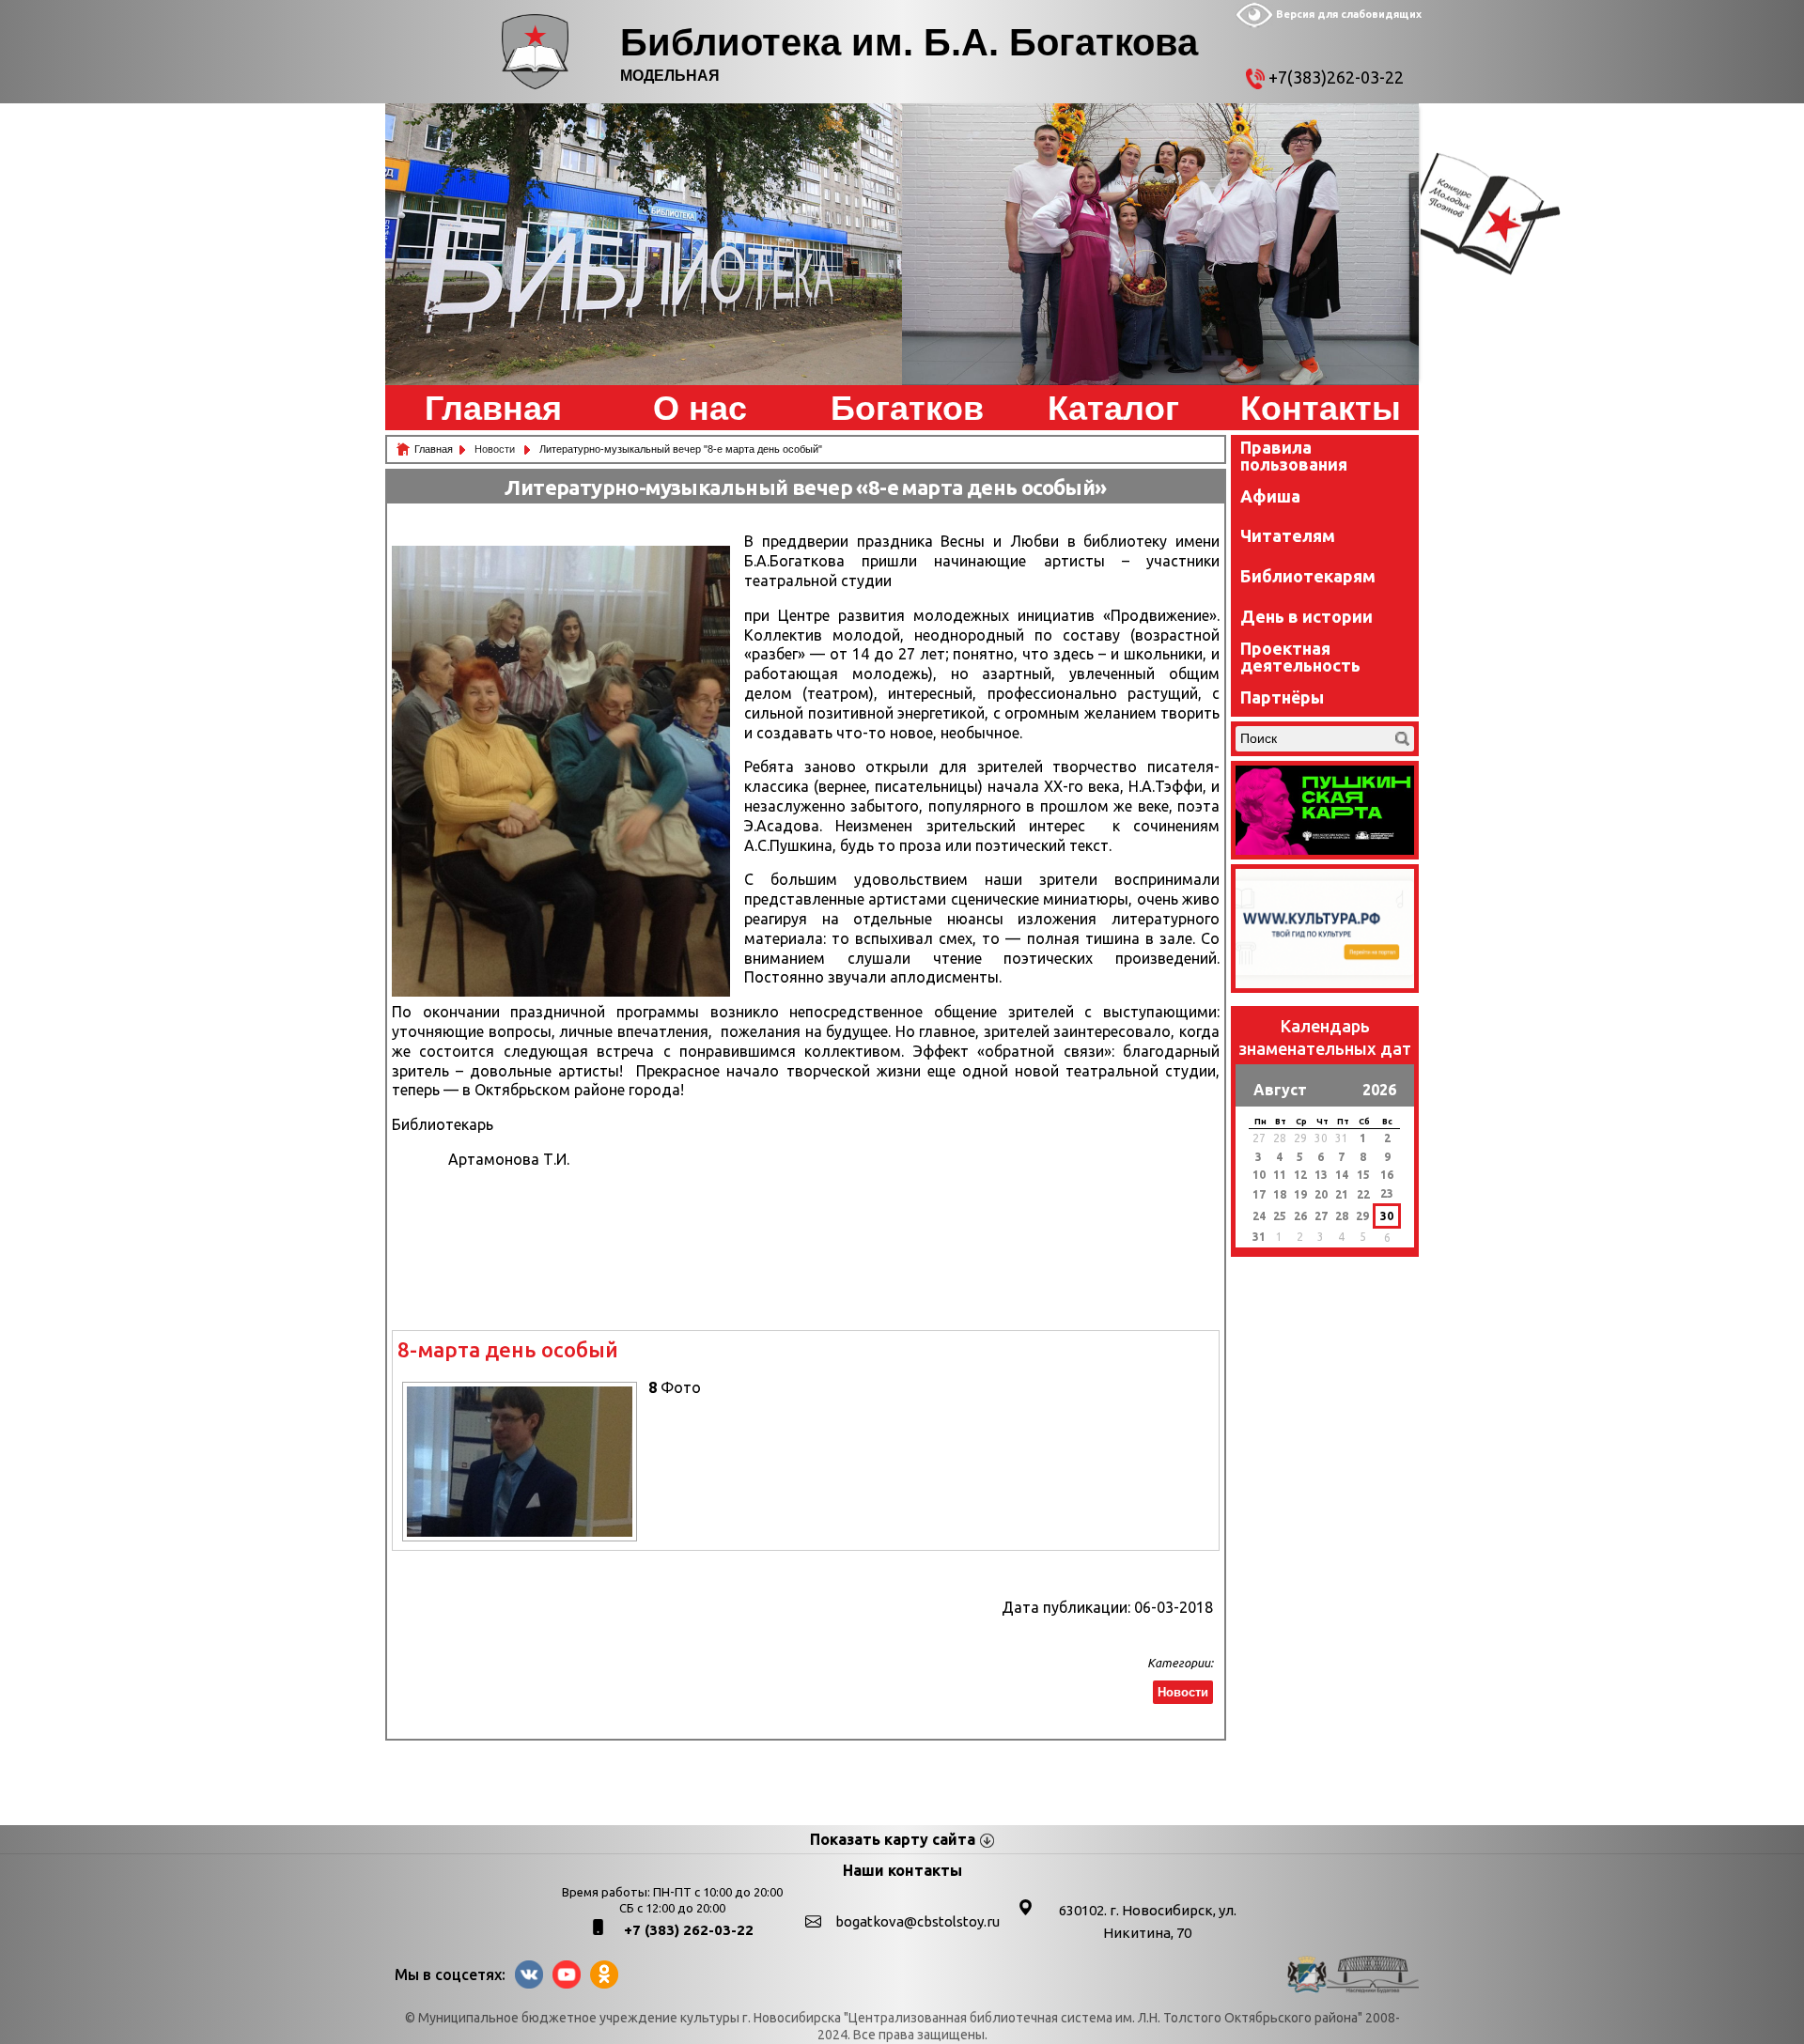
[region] (644, 244)
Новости (496, 449)
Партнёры (1282, 697)
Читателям (1288, 535)
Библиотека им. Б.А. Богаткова (909, 42)
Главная (493, 409)
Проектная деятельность (1300, 657)
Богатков (907, 409)
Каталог (1113, 409)
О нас (700, 409)
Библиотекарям (1308, 576)
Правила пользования (1294, 456)
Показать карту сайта (893, 1839)
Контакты (1321, 409)
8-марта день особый (508, 1349)
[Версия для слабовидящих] (1254, 23)
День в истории (1306, 616)
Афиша (1270, 496)
